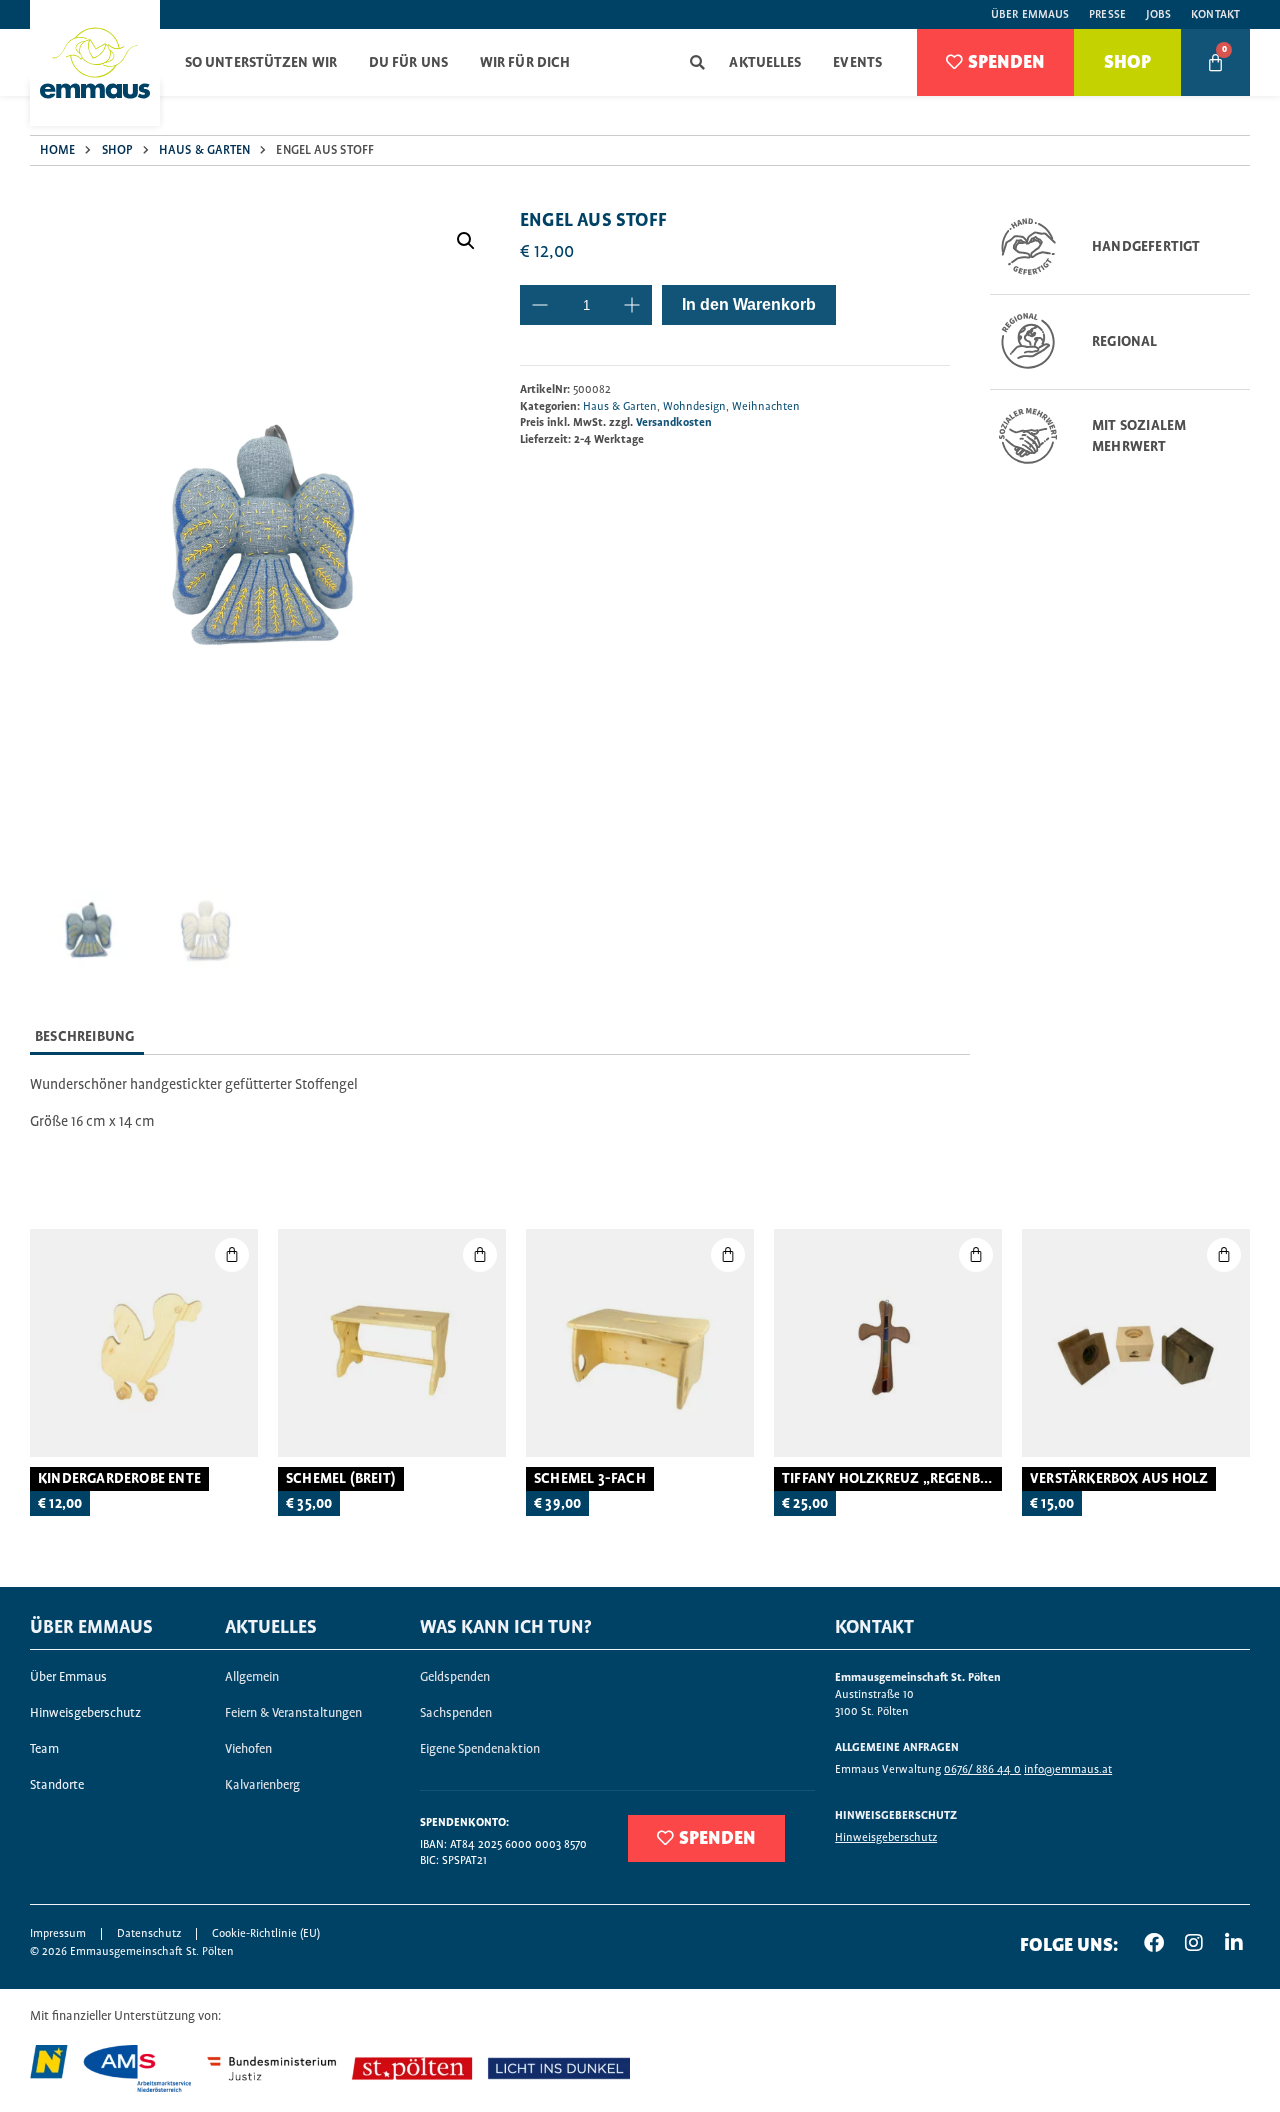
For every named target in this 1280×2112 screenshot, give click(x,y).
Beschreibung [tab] (84, 1037)
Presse (1107, 14)
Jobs (1158, 14)
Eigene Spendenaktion (480, 1749)
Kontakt (1215, 14)
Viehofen (248, 1749)
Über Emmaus (1030, 14)
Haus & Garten (204, 150)
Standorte (57, 1785)
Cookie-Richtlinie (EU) (266, 1933)
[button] (697, 62)
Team (44, 1749)
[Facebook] (1154, 1943)
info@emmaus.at (1068, 1769)
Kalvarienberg (262, 1785)
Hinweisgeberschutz (85, 1713)
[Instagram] (1194, 1943)
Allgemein (252, 1677)
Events (857, 63)
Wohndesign (694, 406)
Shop (117, 150)
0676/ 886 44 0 (982, 1769)
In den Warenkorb (749, 304)
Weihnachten (766, 406)
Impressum (58, 1933)
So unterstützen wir (261, 63)
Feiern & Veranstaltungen (293, 1713)
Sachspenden (456, 1713)
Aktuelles (765, 63)
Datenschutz (149, 1933)
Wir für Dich (525, 63)
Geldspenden (455, 1677)
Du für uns (408, 63)
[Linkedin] (1234, 1943)
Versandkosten (674, 422)
